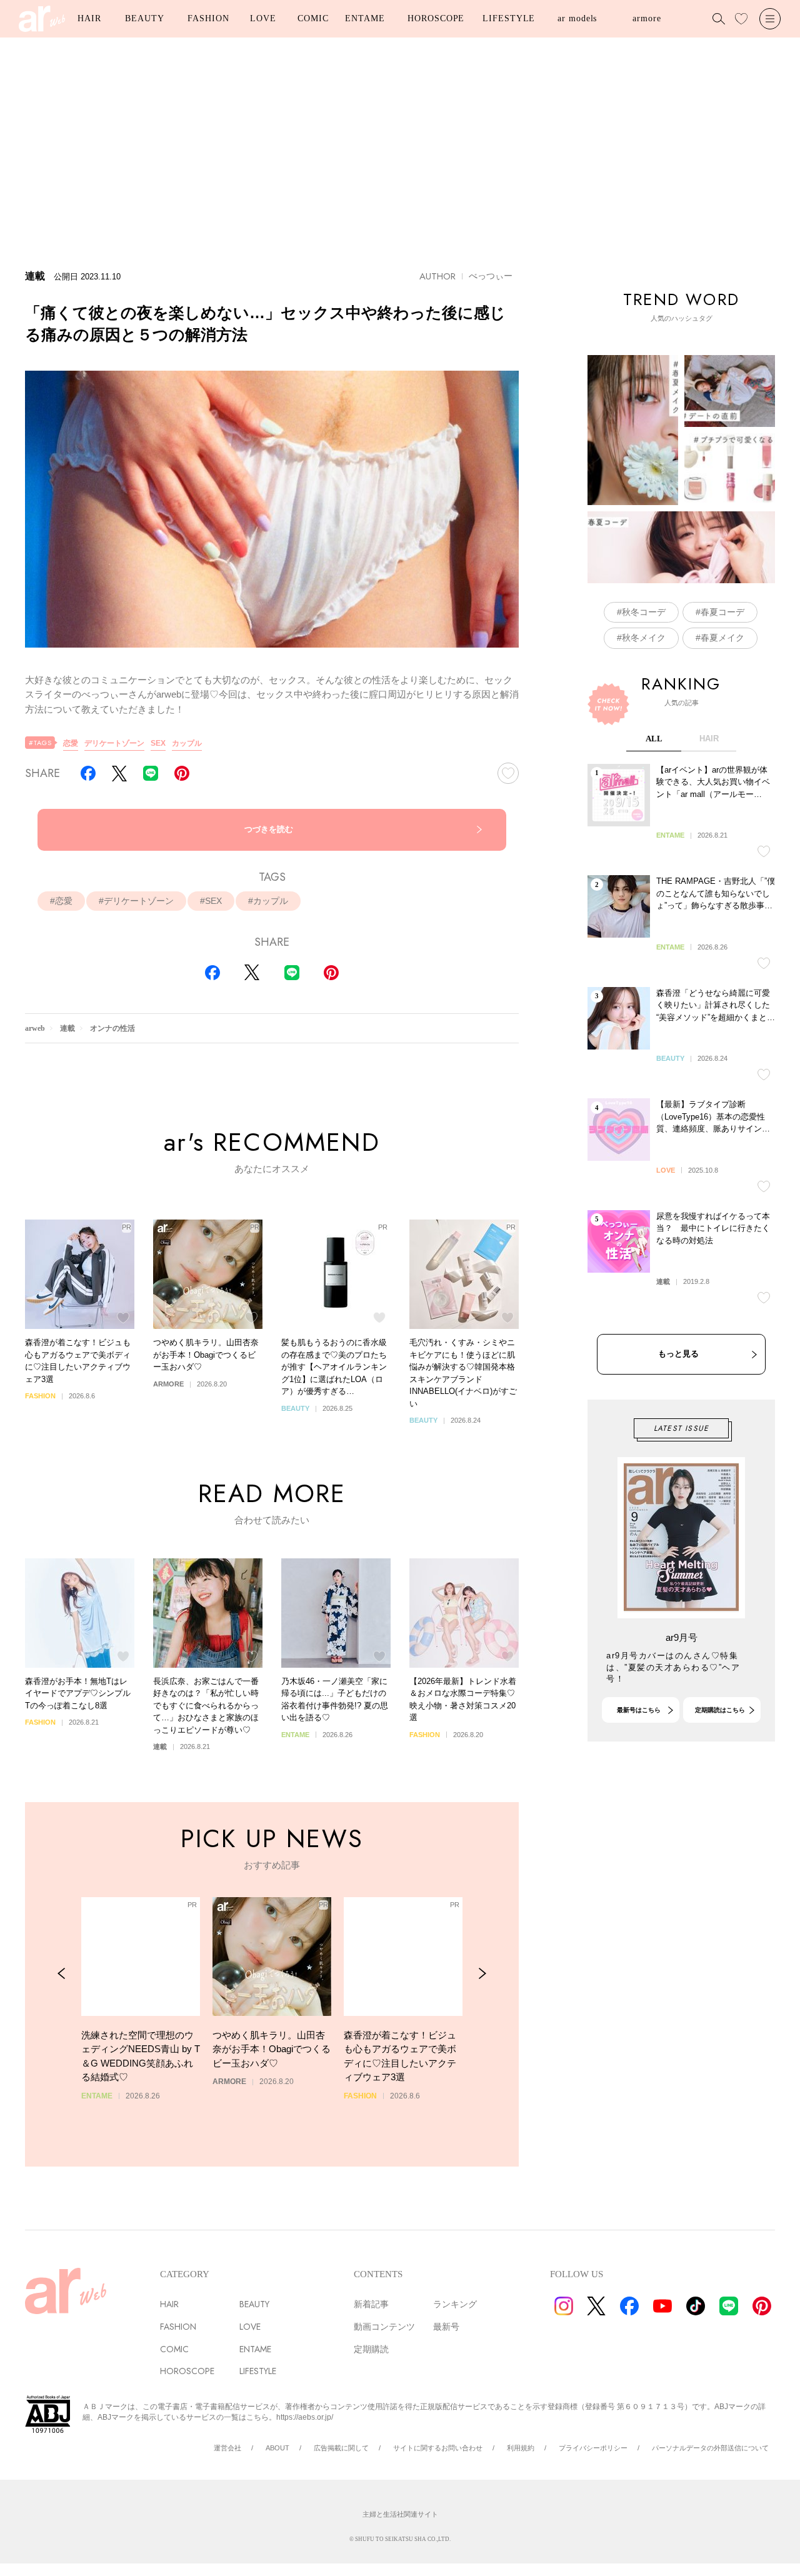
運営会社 (227, 2448)
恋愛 (71, 743)
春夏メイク (722, 638)
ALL (654, 739)
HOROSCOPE (436, 18)
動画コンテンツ (384, 2327)
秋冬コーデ (644, 612)
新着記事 (371, 2304)
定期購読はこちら (720, 1710)
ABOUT (277, 2448)
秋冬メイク (644, 638)
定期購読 (371, 2349)
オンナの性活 (112, 1028)
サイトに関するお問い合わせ (438, 2448)
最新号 (446, 2327)
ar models (577, 18)
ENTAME (365, 18)
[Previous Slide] (62, 1974)
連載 (67, 1028)
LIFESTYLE (509, 18)
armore (647, 18)
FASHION (208, 18)
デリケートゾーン (114, 743)
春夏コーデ (722, 612)
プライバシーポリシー (593, 2448)
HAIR (89, 18)
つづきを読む (269, 829)
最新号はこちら (639, 1710)
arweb (35, 1028)
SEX (158, 743)
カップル (187, 743)
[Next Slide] (482, 1974)
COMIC (313, 18)
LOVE (263, 18)
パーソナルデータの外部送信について (710, 2448)
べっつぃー (491, 276)
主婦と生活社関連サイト (400, 2514)
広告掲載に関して (341, 2448)
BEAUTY (144, 18)
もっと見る (678, 1354)
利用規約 (521, 2448)
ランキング (455, 2304)
